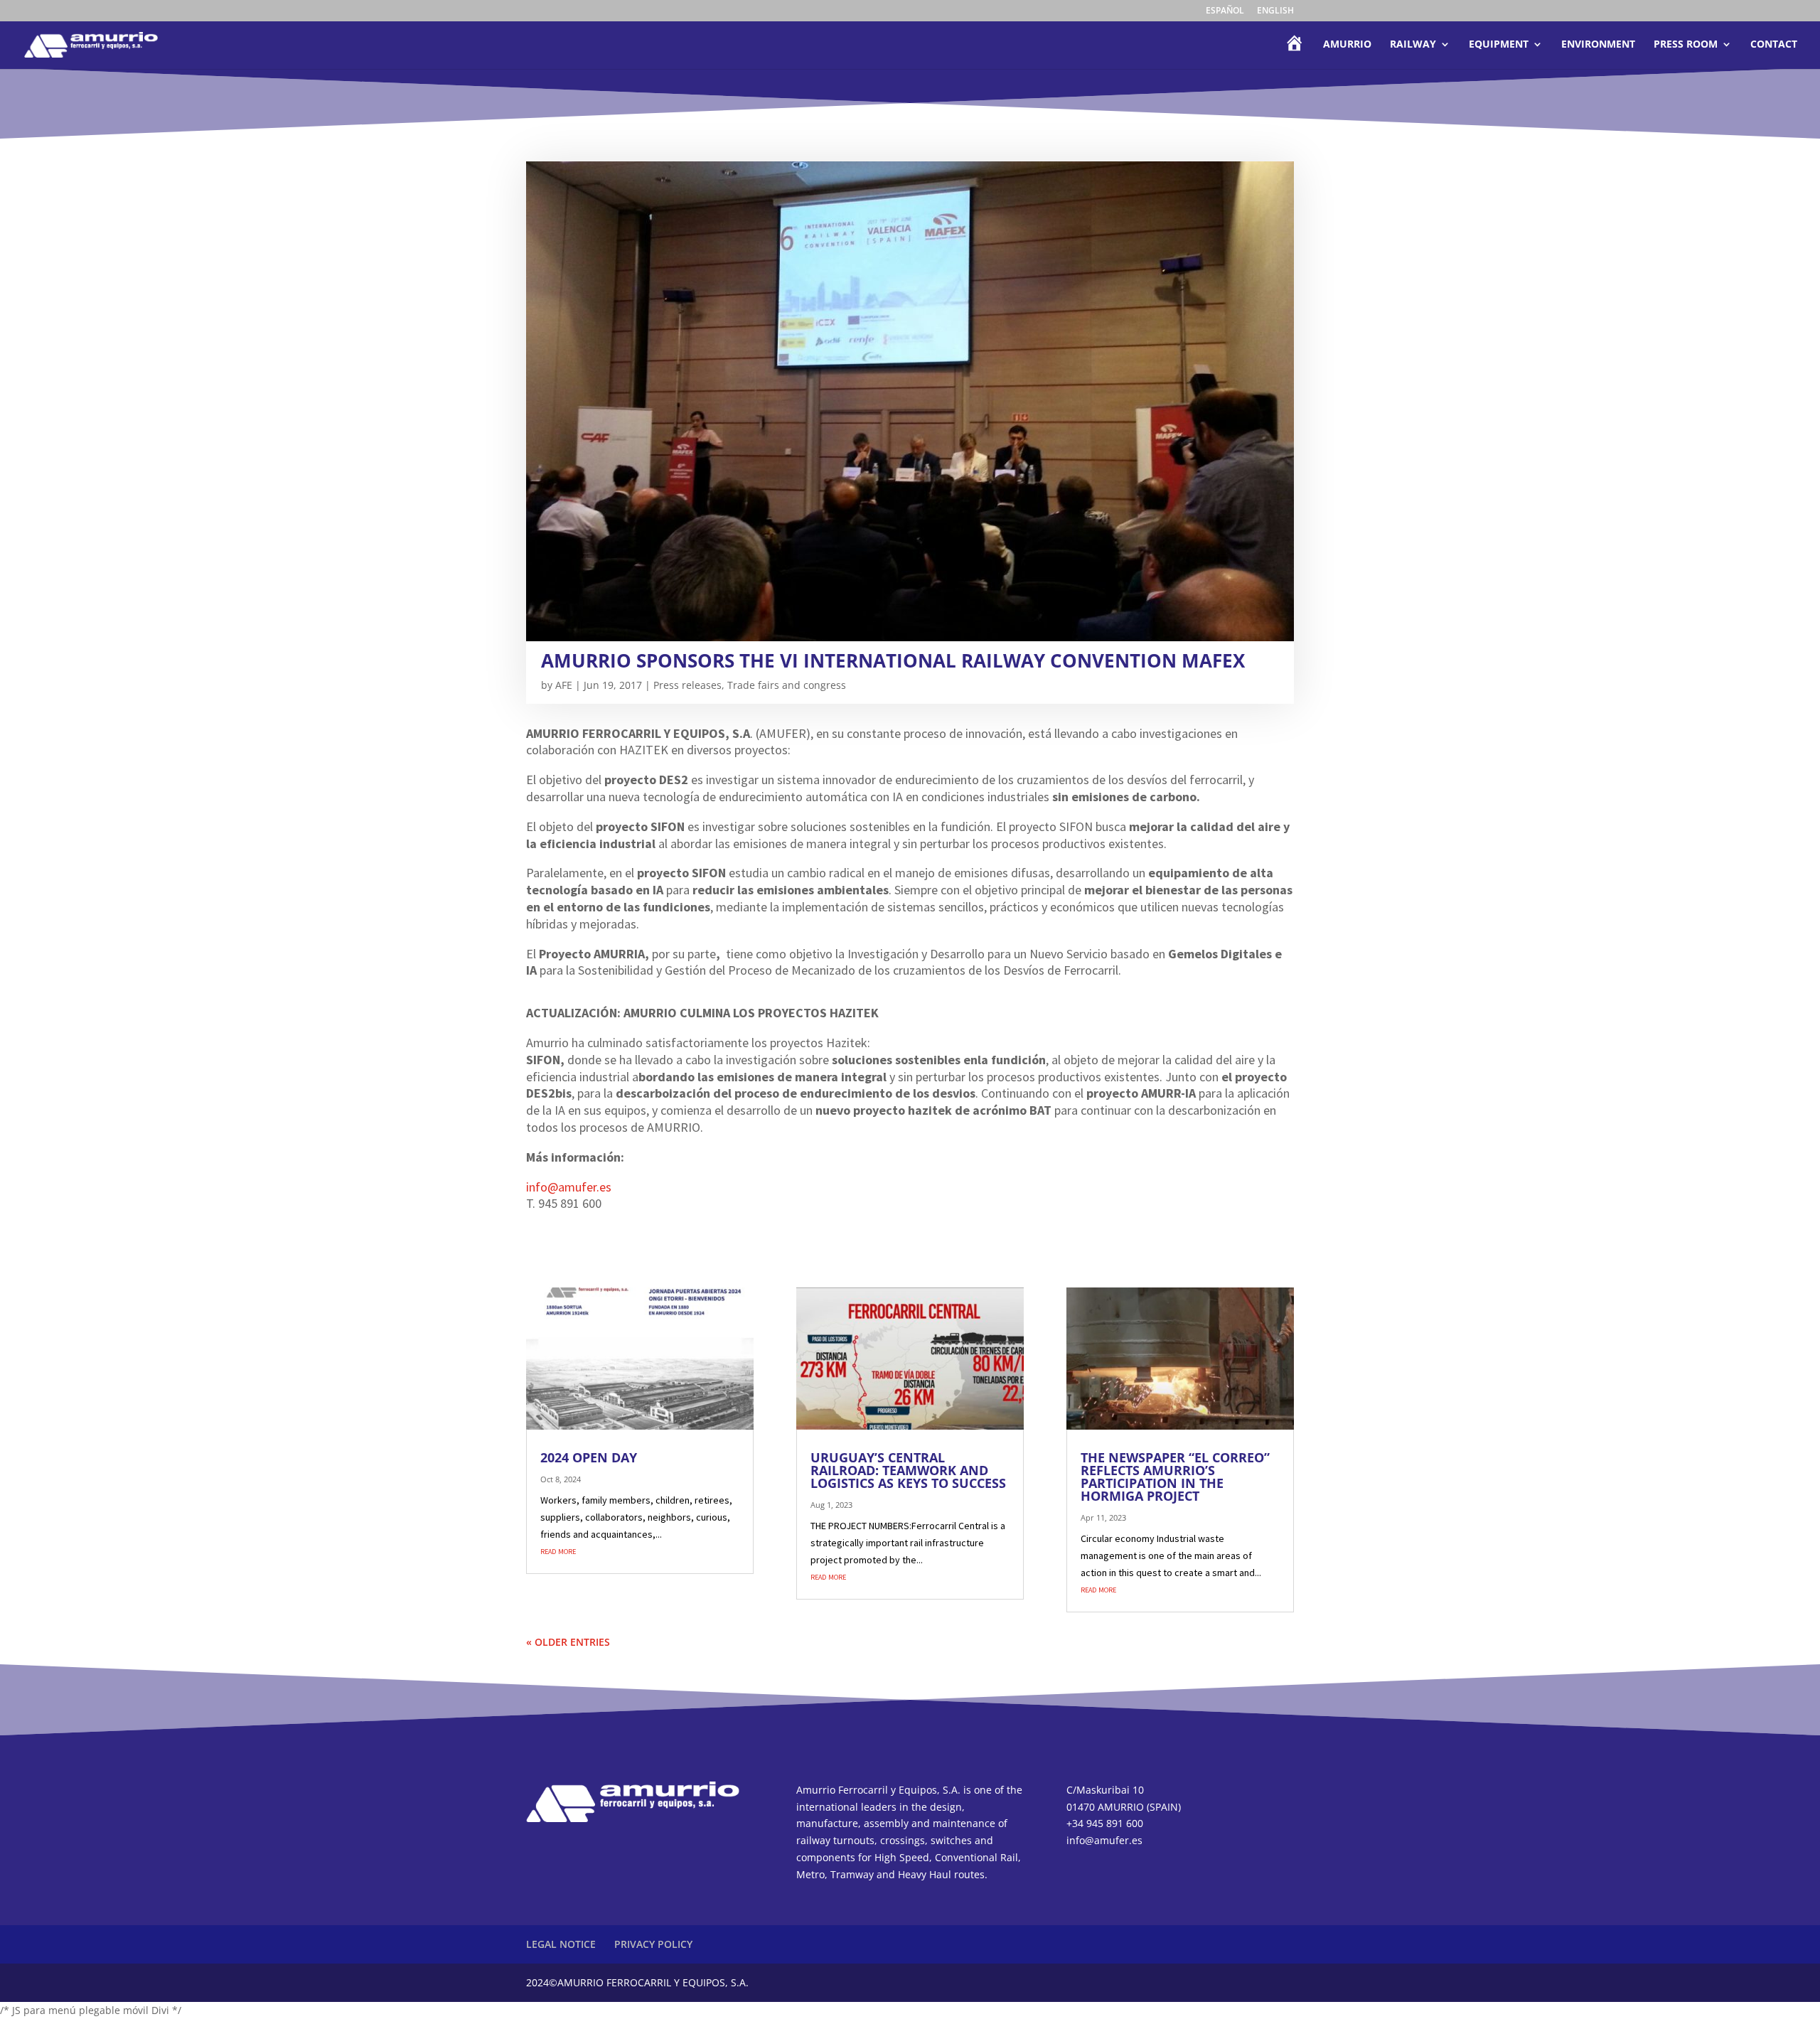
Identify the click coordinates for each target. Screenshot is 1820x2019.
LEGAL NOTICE (561, 1944)
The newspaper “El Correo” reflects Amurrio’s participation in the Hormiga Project (1175, 1477)
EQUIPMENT (1499, 45)
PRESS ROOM (1686, 45)
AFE (564, 685)
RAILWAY (1413, 45)
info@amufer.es (569, 1187)
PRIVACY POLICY (653, 1944)
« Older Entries (568, 1642)
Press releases (687, 685)
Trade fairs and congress (787, 685)
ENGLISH (1275, 11)
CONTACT (1774, 45)
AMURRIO (1347, 45)
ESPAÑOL (1225, 11)
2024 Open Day (589, 1457)
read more (558, 1551)
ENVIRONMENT (1598, 45)
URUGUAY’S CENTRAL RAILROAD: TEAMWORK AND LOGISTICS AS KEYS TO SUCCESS (908, 1470)
